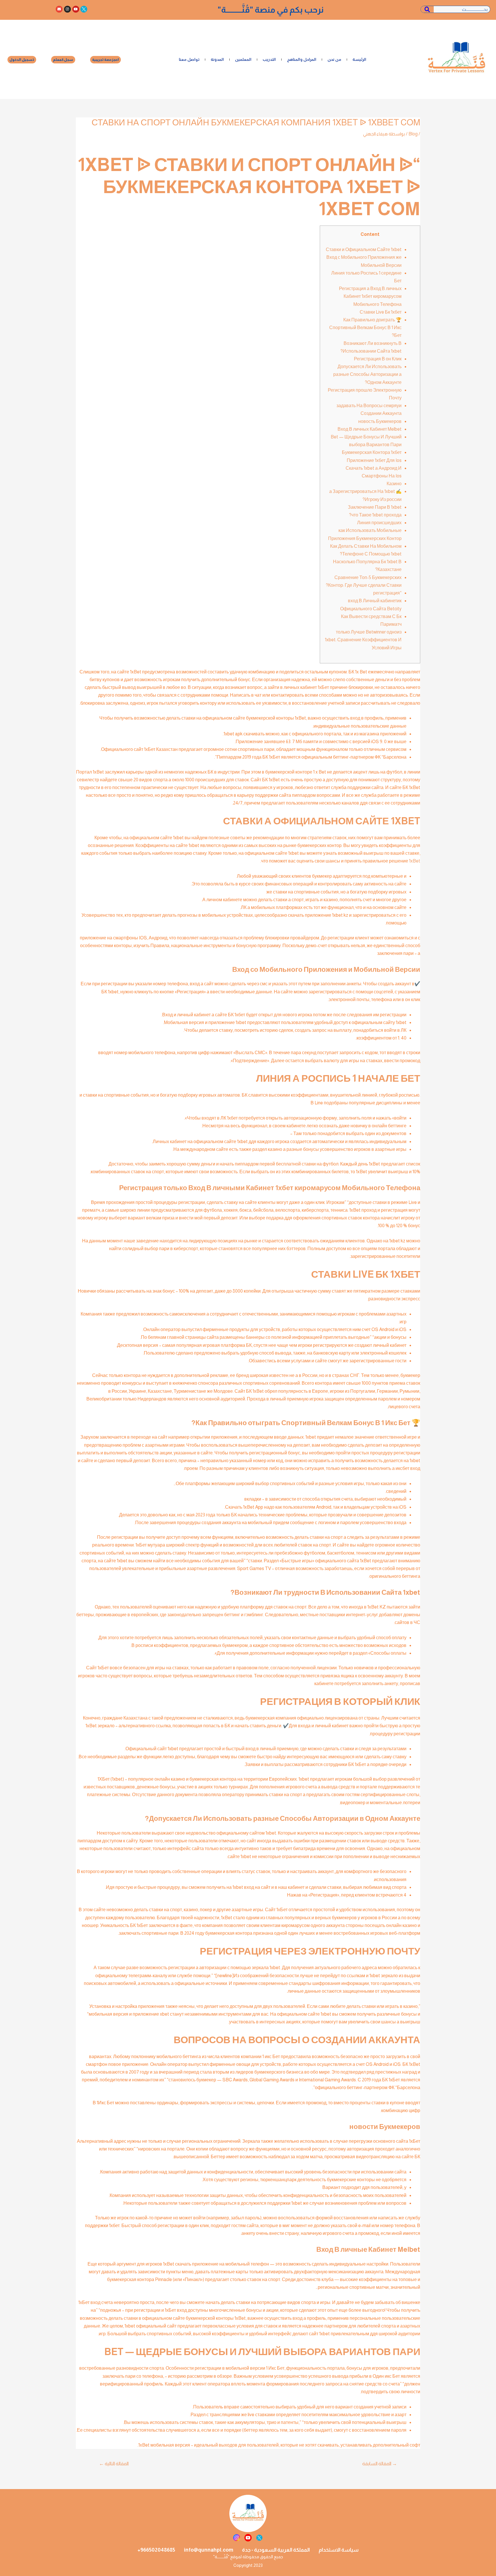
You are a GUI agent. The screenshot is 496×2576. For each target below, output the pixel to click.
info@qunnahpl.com (209, 2550)
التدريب (269, 59)
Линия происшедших (379, 523)
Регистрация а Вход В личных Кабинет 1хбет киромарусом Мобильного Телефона (370, 296)
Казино (394, 484)
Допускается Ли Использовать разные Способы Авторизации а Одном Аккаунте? (367, 374)
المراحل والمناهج (302, 59)
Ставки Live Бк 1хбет (381, 312)
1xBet (415, 861)
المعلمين (243, 59)
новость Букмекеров (380, 421)
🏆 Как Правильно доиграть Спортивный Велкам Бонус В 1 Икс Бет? (365, 328)
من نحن (334, 59)
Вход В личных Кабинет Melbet (370, 429)
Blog (413, 134)
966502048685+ (156, 2550)
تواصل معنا (189, 59)
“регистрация (387, 593)
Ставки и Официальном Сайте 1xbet (364, 249)
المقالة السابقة (380, 2464)
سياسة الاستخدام (339, 2550)
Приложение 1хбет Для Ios (374, 460)
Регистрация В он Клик (378, 359)
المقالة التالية (114, 2464)
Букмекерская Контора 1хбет (372, 452)
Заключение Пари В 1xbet (375, 507)
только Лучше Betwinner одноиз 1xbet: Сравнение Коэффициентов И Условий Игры (363, 640)
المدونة (217, 59)
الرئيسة (359, 59)
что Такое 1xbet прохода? (375, 515)
